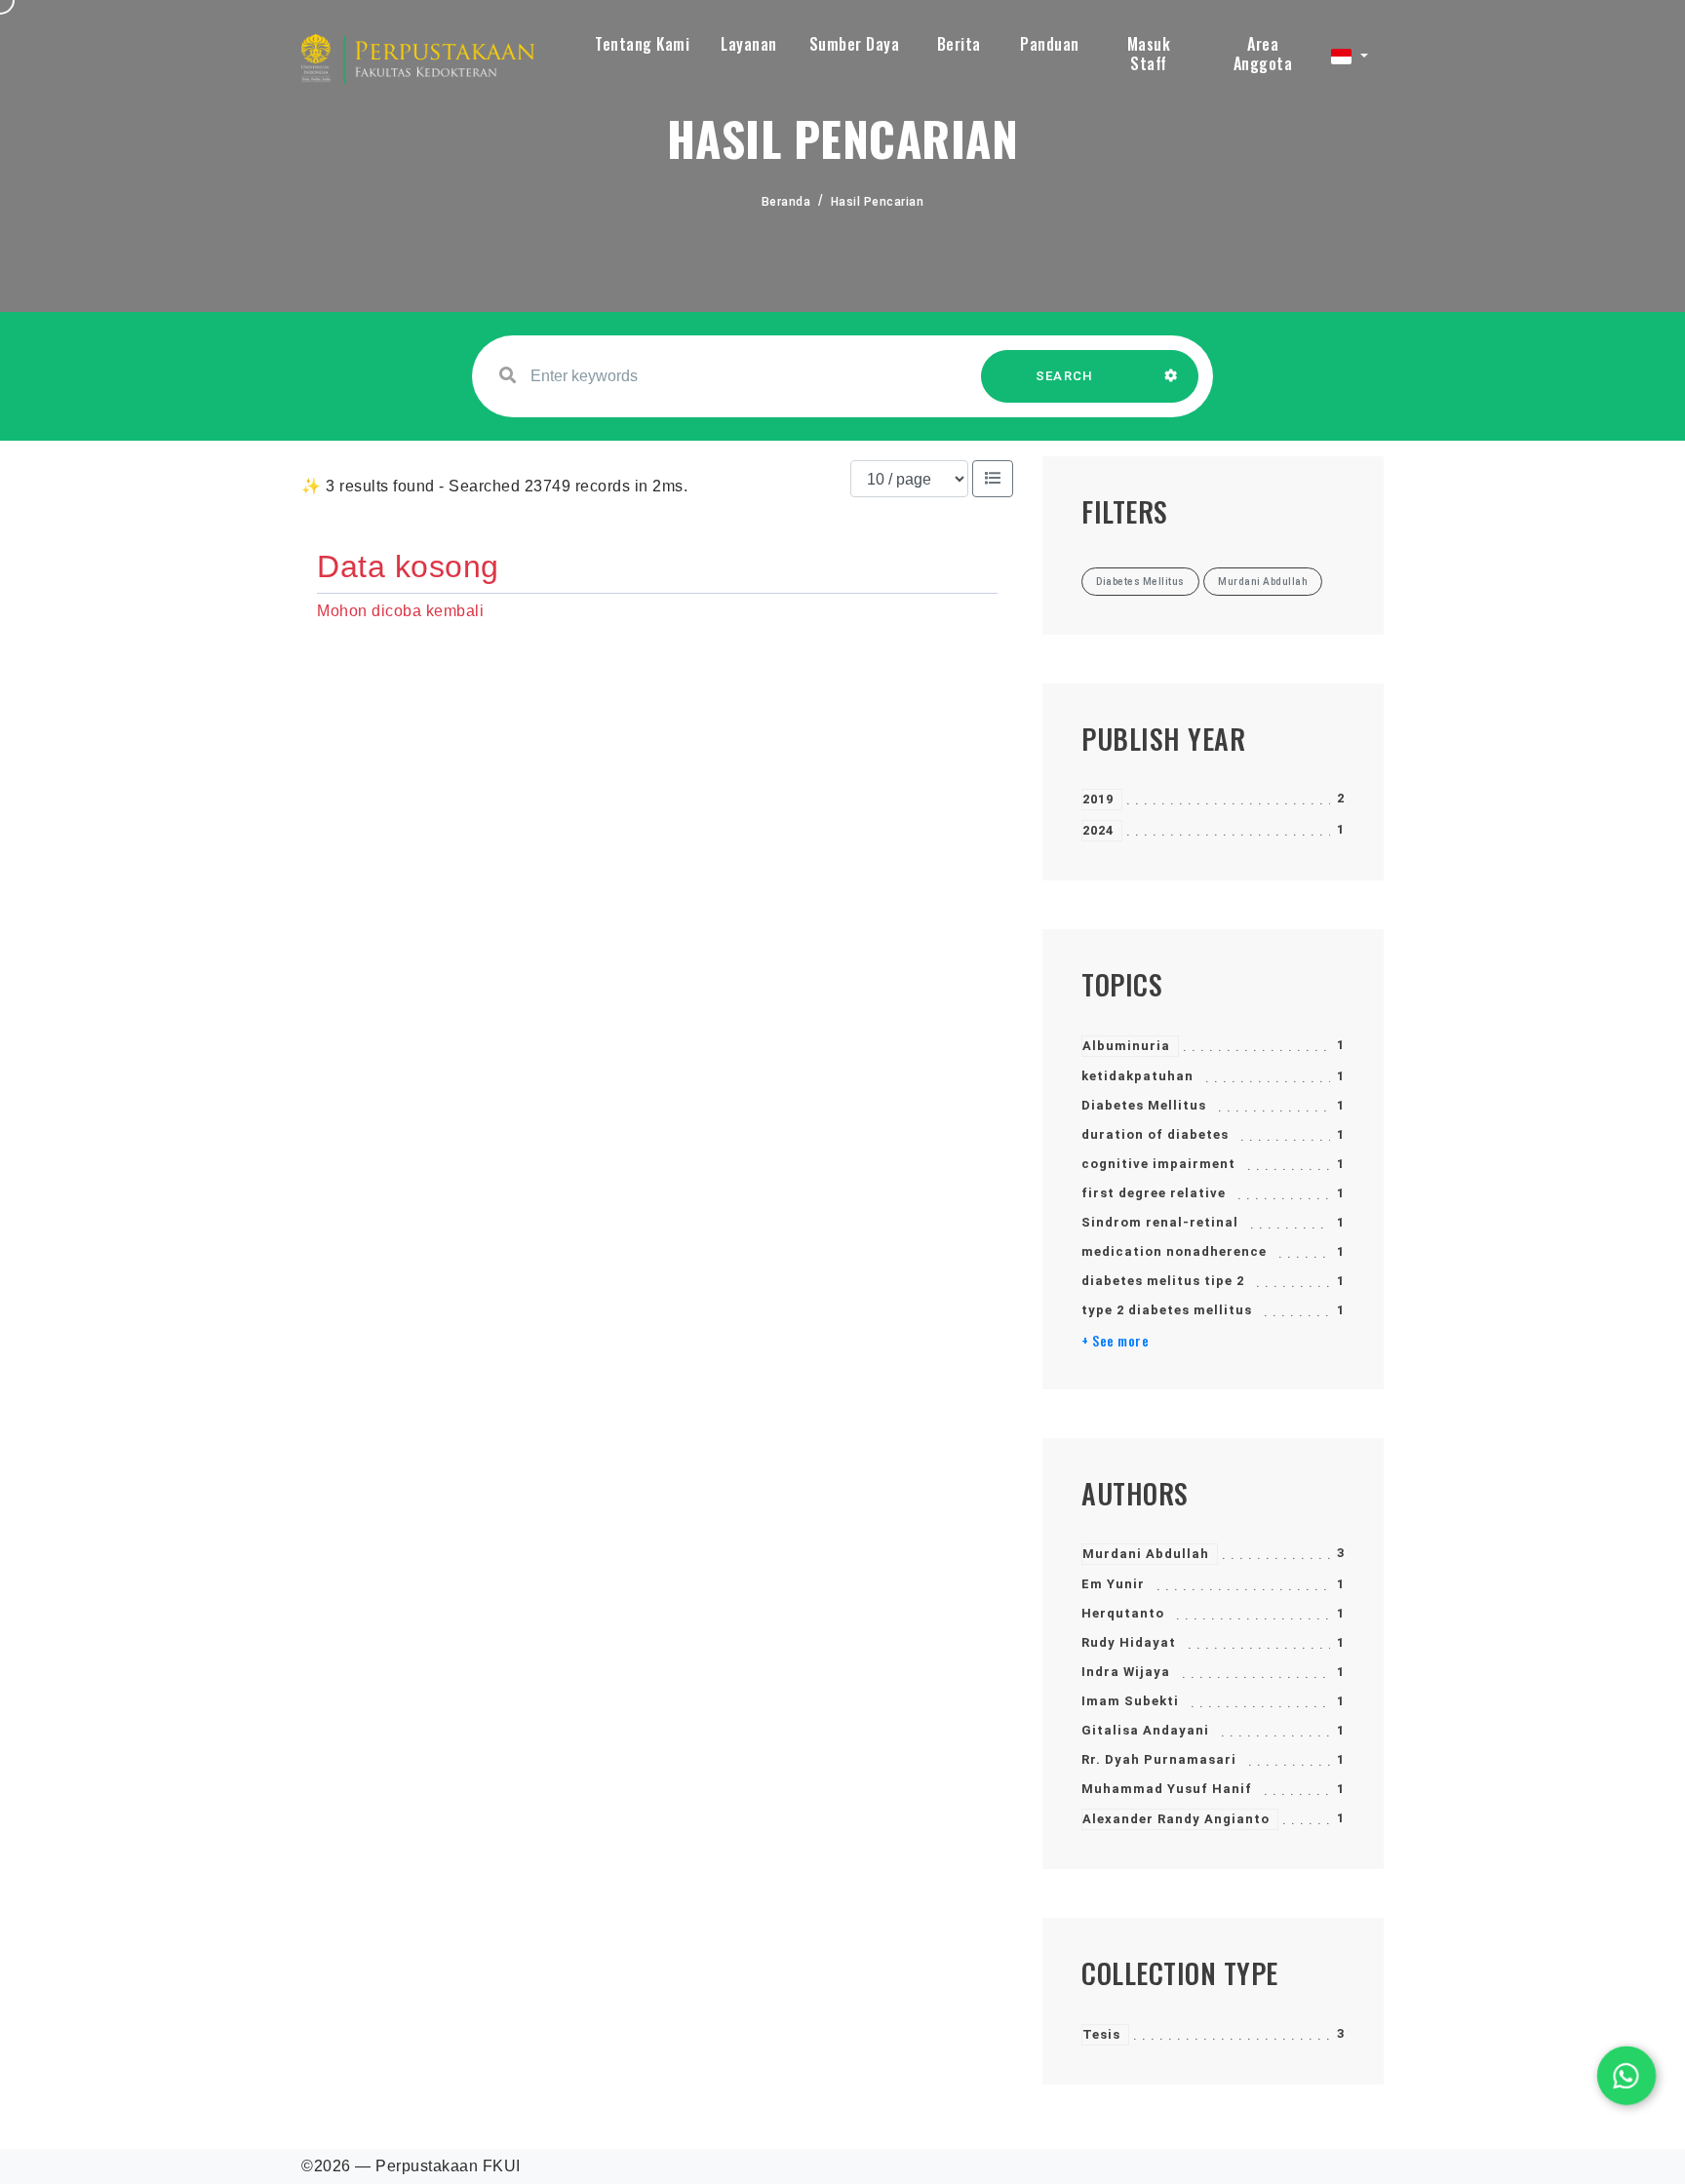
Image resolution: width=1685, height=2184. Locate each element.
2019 (1098, 799)
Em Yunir (1113, 1584)
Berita (959, 44)
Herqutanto (1123, 1613)
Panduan (1050, 44)
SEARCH (1065, 376)
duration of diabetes (1155, 1134)
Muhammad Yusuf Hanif (1167, 1789)
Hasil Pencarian (878, 202)
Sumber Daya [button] (855, 44)
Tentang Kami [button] (642, 44)
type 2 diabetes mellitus (1167, 1310)
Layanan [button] (749, 44)
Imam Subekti (1130, 1701)
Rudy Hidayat (1129, 1642)
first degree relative (1154, 1193)
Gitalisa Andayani (1145, 1730)
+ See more (1115, 1341)
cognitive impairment (1158, 1164)
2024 (1098, 830)
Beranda (786, 202)
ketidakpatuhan (1137, 1076)
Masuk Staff (1149, 54)
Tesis (1101, 2034)
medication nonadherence (1174, 1251)
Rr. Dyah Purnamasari (1159, 1759)
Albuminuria (1126, 1046)
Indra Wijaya (1126, 1672)
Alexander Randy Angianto (1176, 1819)
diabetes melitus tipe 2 (1163, 1281)
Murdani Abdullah (1146, 1554)
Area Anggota (1263, 54)
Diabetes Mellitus (1144, 1105)
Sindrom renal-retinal (1160, 1222)
